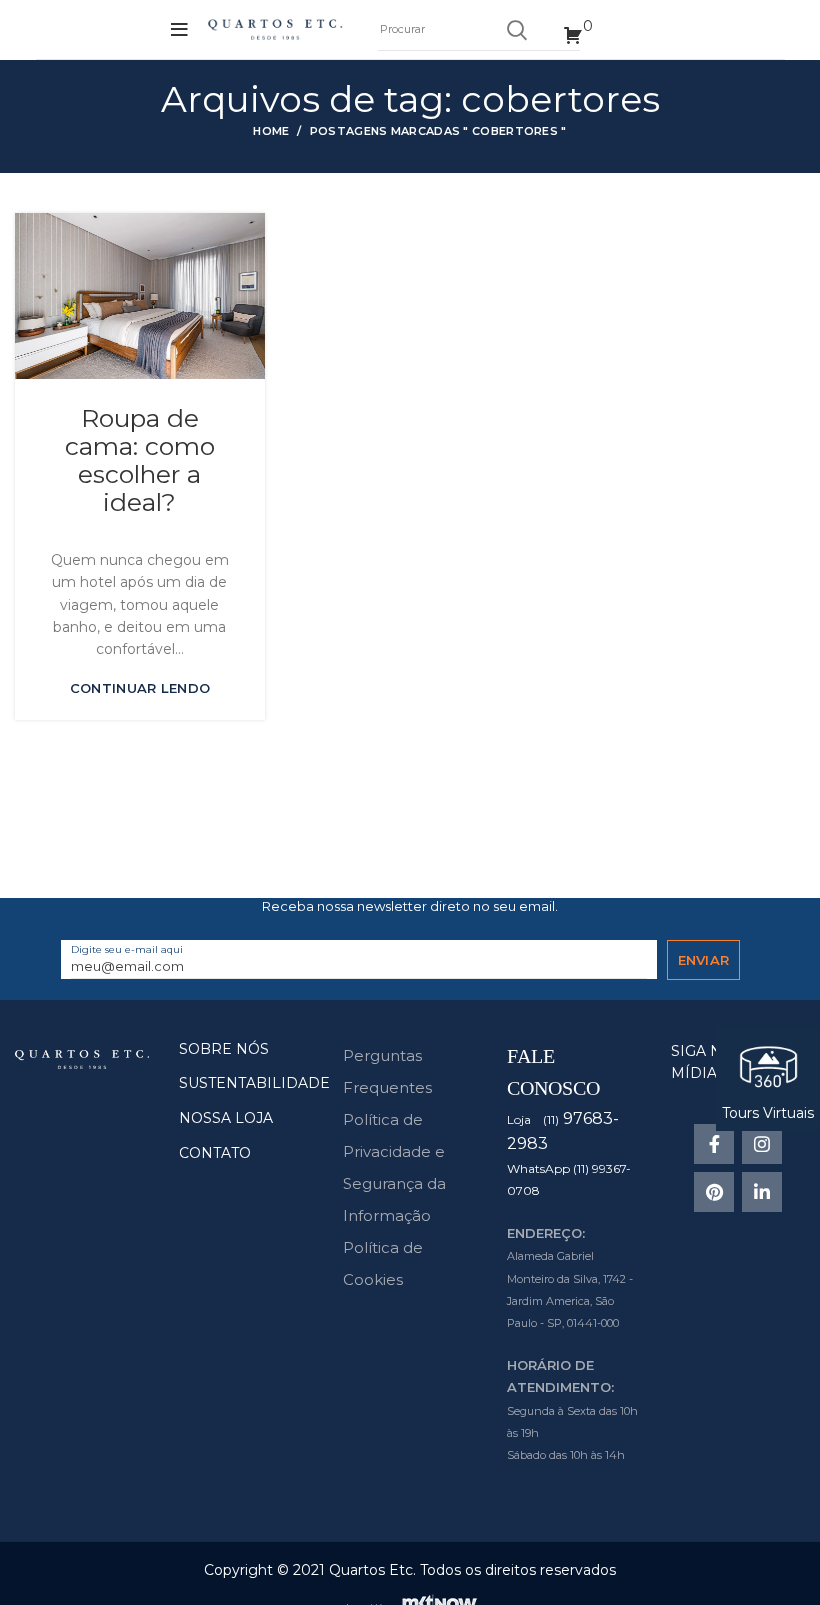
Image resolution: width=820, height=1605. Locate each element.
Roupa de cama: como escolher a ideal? (140, 460)
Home (271, 131)
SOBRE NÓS (224, 1049)
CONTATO (215, 1153)
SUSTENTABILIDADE (254, 1083)
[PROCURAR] (516, 30)
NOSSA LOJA (226, 1118)
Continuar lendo (140, 688)
